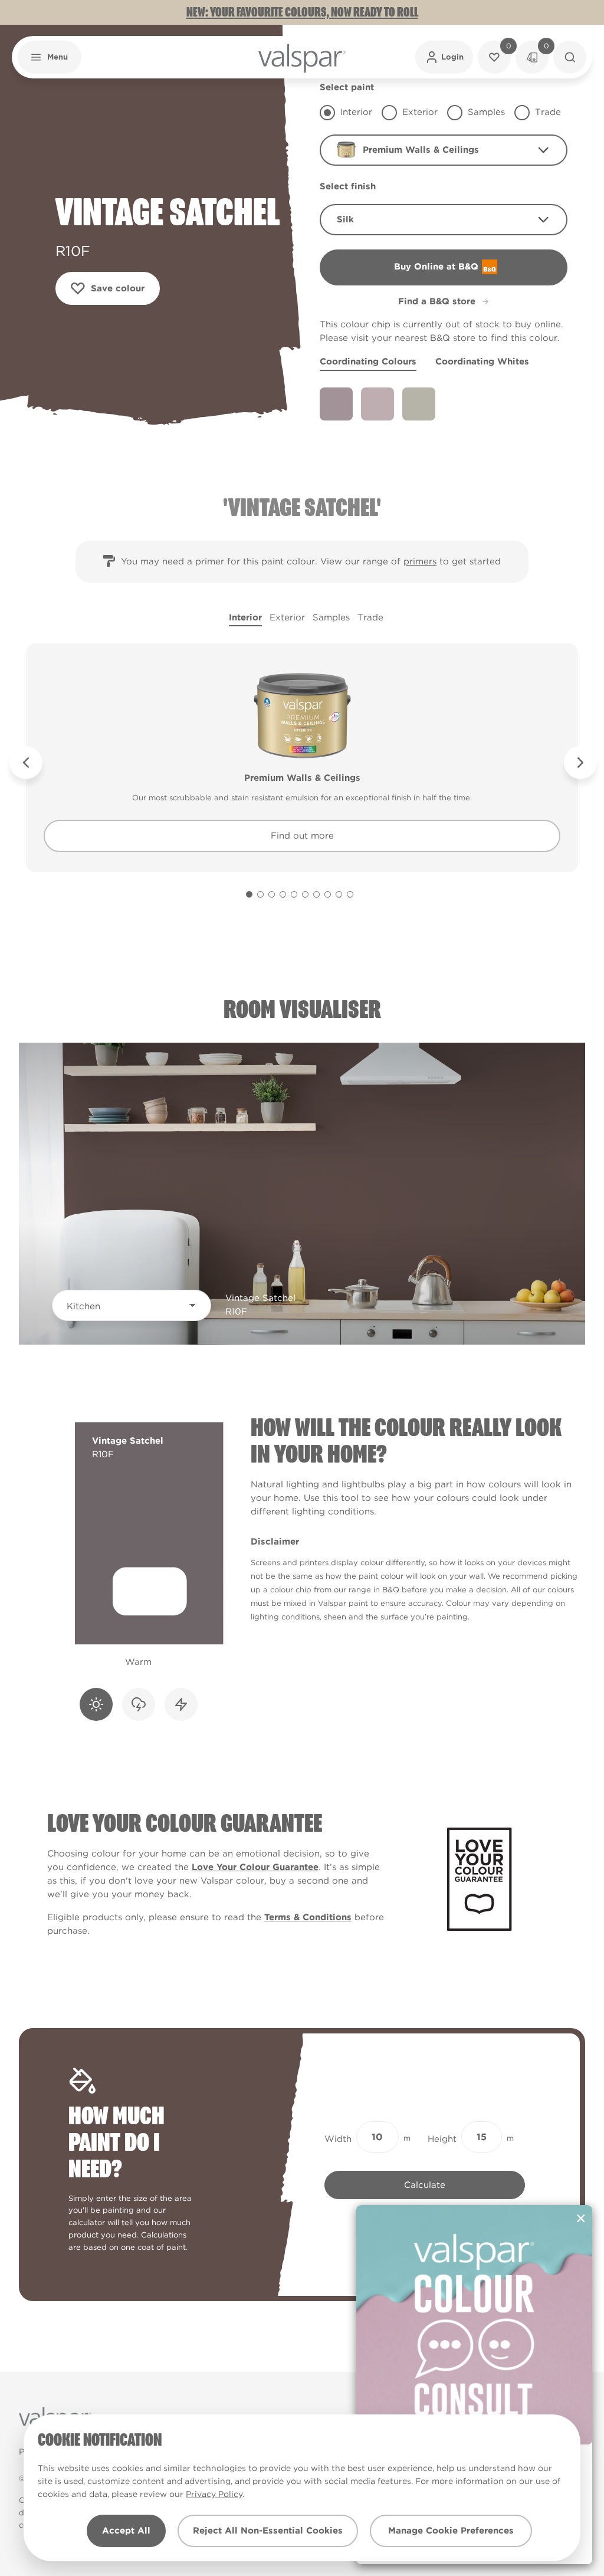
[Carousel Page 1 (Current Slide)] (249, 894)
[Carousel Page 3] (272, 894)
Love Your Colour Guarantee (255, 1867)
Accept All (126, 2531)
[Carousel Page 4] (283, 894)
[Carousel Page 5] (294, 894)
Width (338, 2139)
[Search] (570, 57)
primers (420, 561)
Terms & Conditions (308, 1917)
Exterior (287, 617)
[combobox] (444, 150)
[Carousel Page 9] (339, 894)
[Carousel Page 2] (260, 894)
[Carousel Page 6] (305, 894)
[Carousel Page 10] (350, 894)
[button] (50, 57)
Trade (370, 617)
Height (442, 2139)
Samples (331, 617)
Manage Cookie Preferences (451, 2531)
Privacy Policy (214, 2494)
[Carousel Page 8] (328, 894)
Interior (245, 617)
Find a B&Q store (437, 301)
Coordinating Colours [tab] (368, 362)
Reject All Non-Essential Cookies (268, 2531)
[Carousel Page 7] (316, 894)
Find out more (302, 836)
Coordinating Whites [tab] (482, 362)
